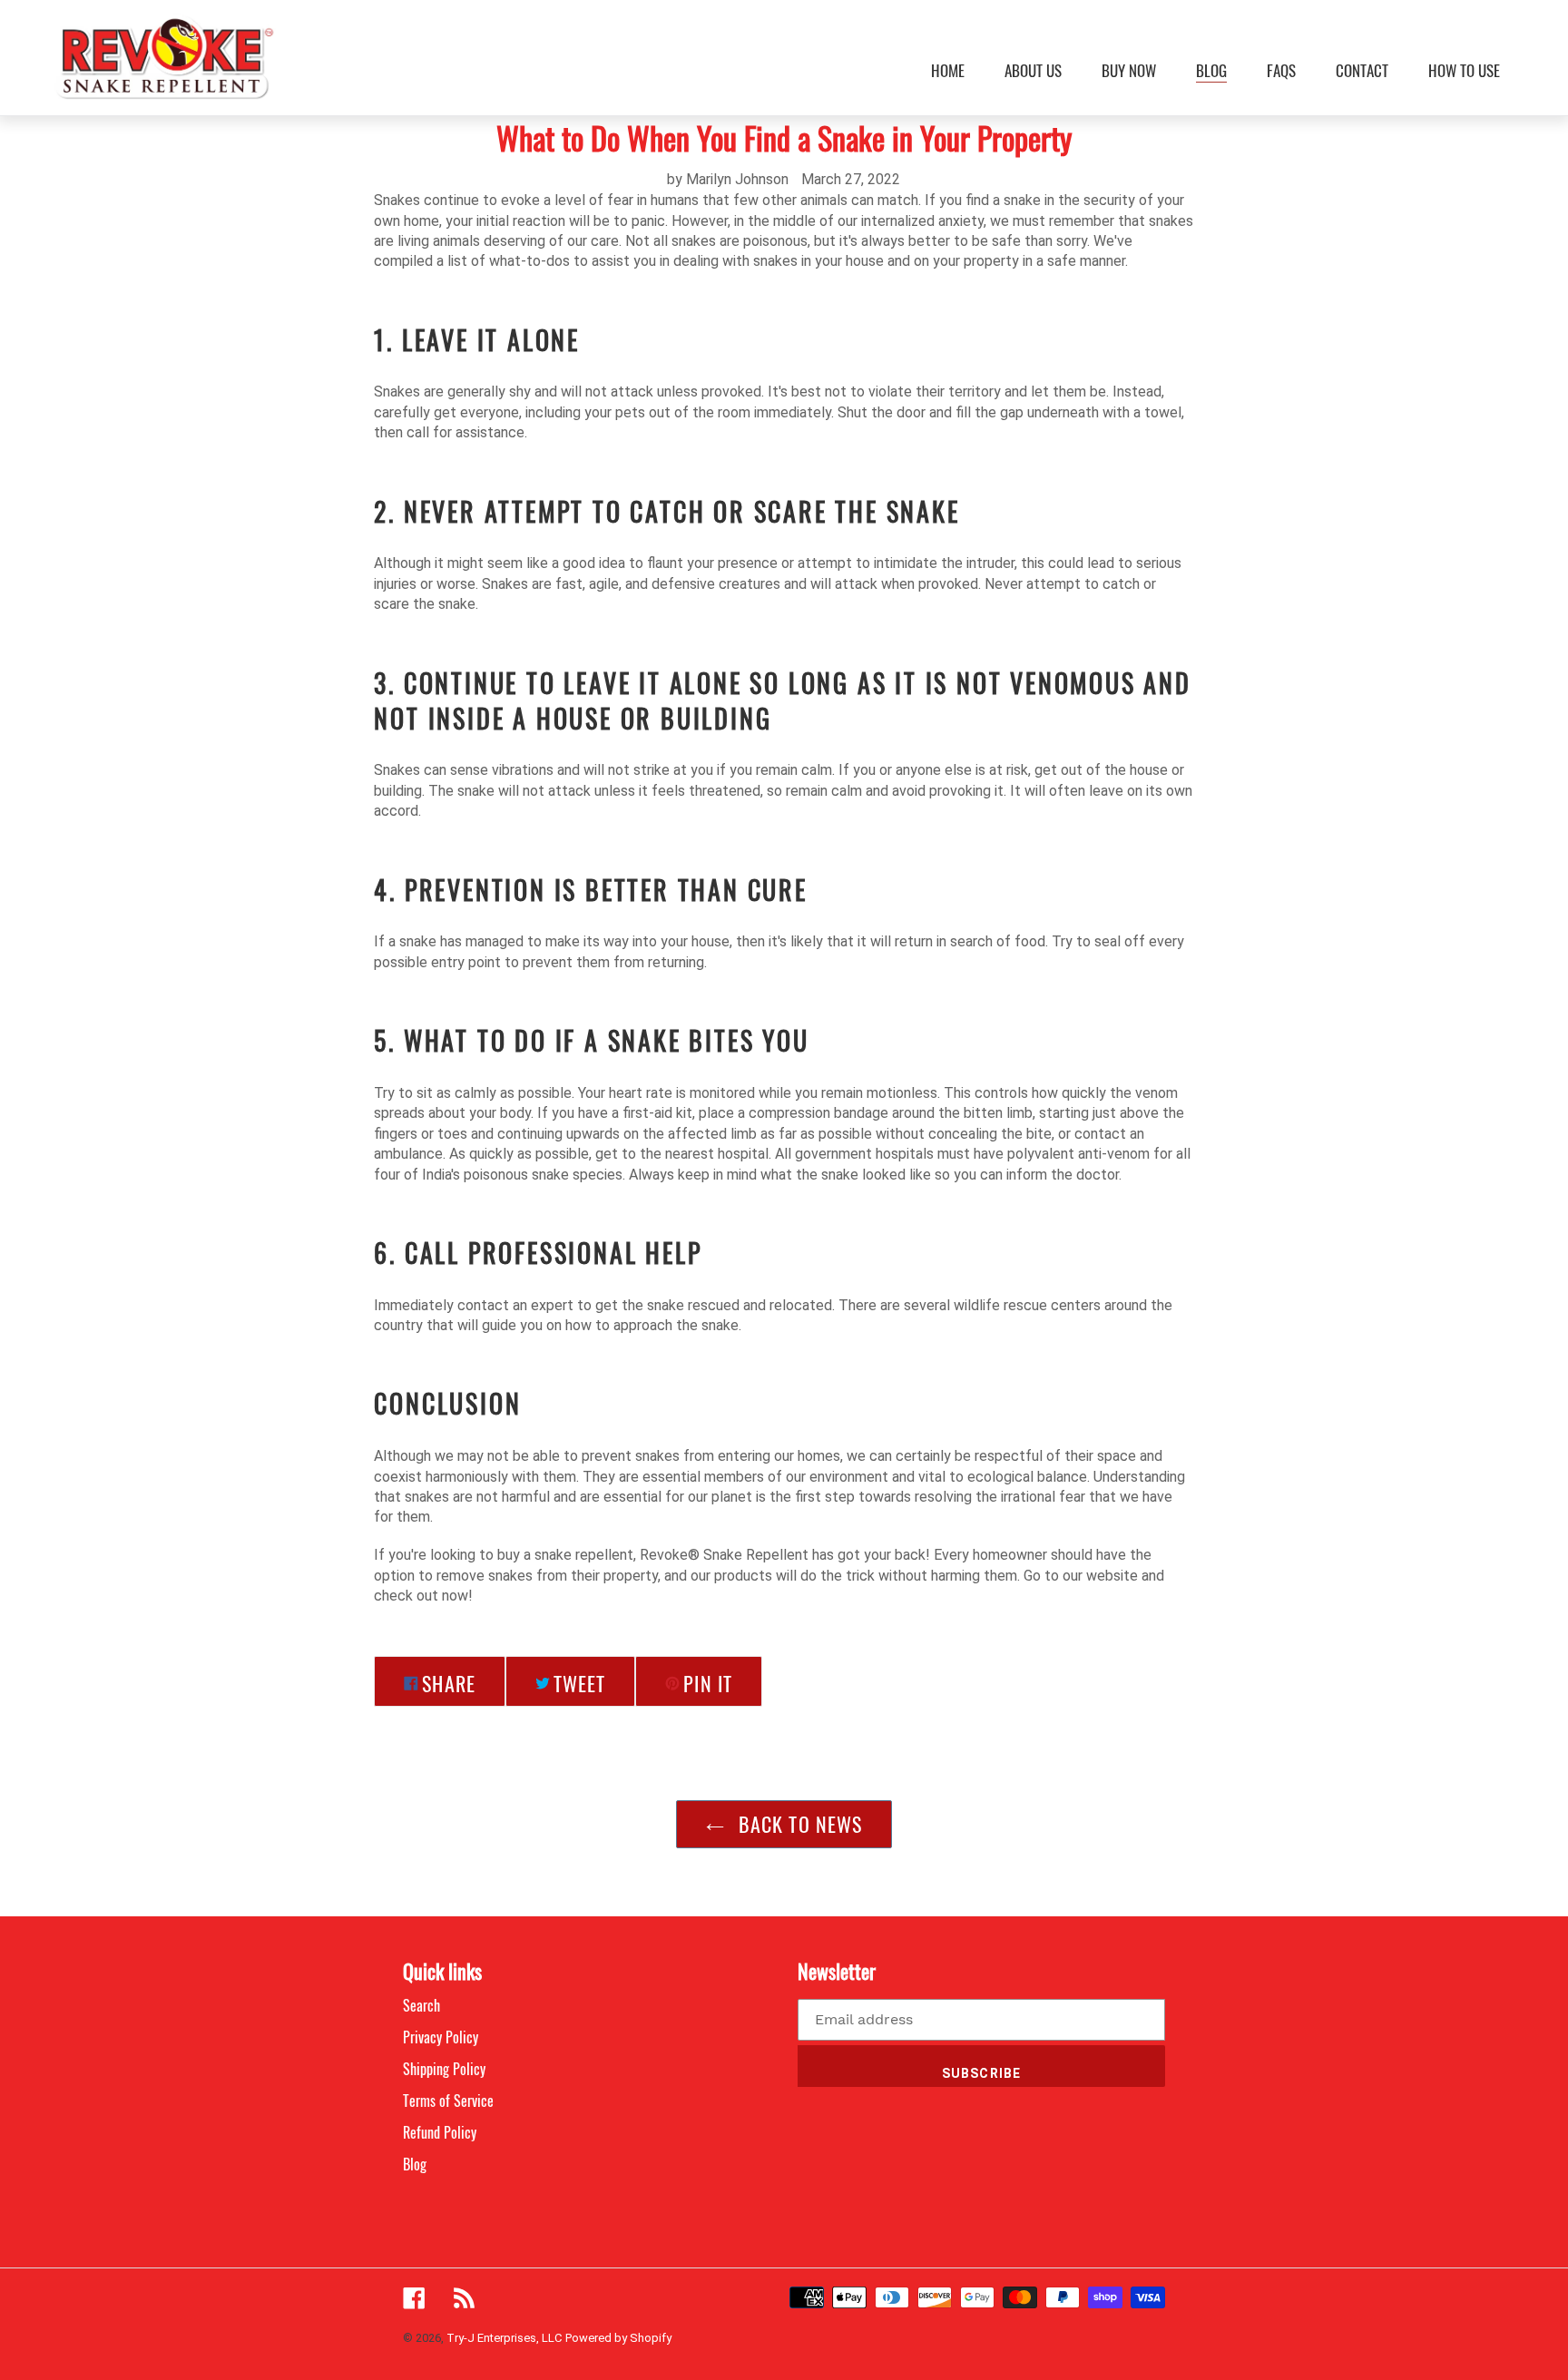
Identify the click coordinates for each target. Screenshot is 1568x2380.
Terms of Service (448, 2101)
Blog (415, 2164)
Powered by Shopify (618, 2338)
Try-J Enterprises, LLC (504, 2338)
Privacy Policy (441, 2037)
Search (421, 2005)
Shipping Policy (444, 2069)
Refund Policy (440, 2132)
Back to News (798, 1824)
